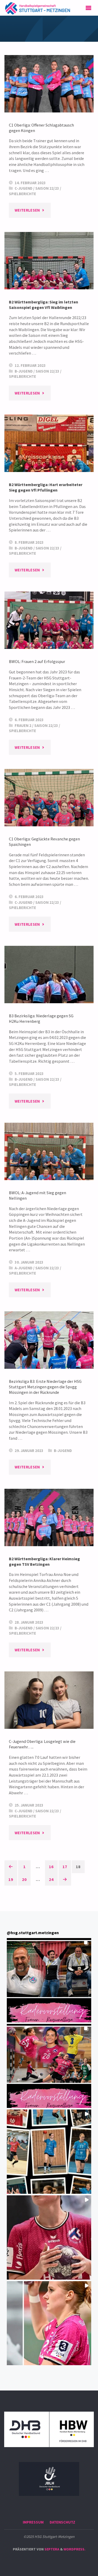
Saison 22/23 (47, 188)
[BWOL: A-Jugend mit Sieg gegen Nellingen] (49, 1151)
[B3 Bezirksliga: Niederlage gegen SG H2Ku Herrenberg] (49, 975)
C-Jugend (24, 188)
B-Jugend (24, 371)
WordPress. (74, 2549)
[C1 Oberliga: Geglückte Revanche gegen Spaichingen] (49, 798)
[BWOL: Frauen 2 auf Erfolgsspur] (49, 620)
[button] (49, 1980)
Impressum (33, 2522)
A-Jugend (24, 1268)
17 (65, 1867)
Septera (51, 2549)
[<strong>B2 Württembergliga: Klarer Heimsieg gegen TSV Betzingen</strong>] (49, 1517)
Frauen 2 (23, 726)
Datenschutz (62, 2522)
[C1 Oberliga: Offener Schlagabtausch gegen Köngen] (49, 84)
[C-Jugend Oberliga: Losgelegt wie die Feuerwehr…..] (49, 1700)
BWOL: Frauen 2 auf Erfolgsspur (37, 661)
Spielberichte (22, 194)
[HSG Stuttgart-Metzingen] (37, 8)
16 (51, 1867)
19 (11, 1879)
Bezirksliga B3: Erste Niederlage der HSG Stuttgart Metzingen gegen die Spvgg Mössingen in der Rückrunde (45, 1387)
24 (51, 1879)
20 (24, 1879)
